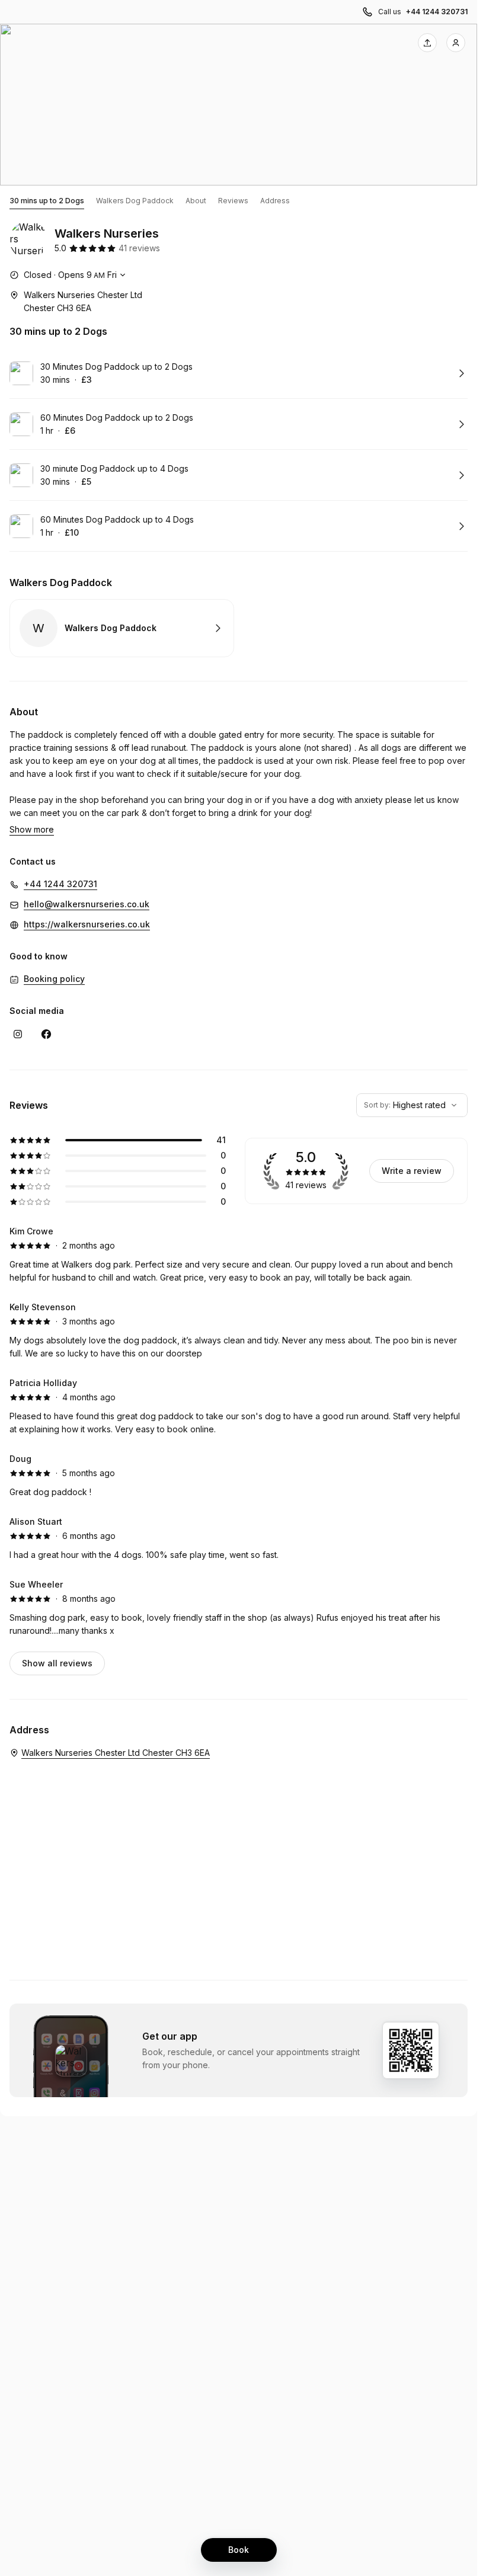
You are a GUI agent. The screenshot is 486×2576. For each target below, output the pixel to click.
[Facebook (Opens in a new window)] (46, 1034)
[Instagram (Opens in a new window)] (18, 1034)
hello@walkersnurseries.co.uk (87, 904)
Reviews (233, 201)
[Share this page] (427, 43)
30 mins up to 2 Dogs (47, 201)
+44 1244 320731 (437, 12)
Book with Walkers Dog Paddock (122, 628)
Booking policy (54, 979)
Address (275, 201)
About (196, 201)
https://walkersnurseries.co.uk (87, 924)
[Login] (456, 43)
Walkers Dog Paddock (135, 201)
